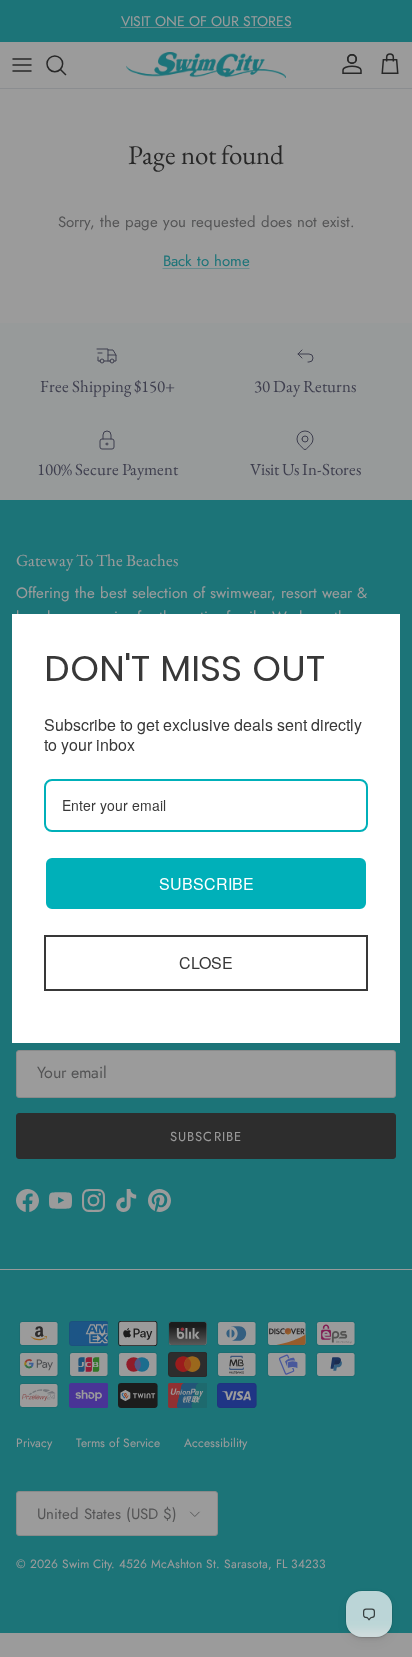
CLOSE (206, 962)
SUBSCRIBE (206, 883)
